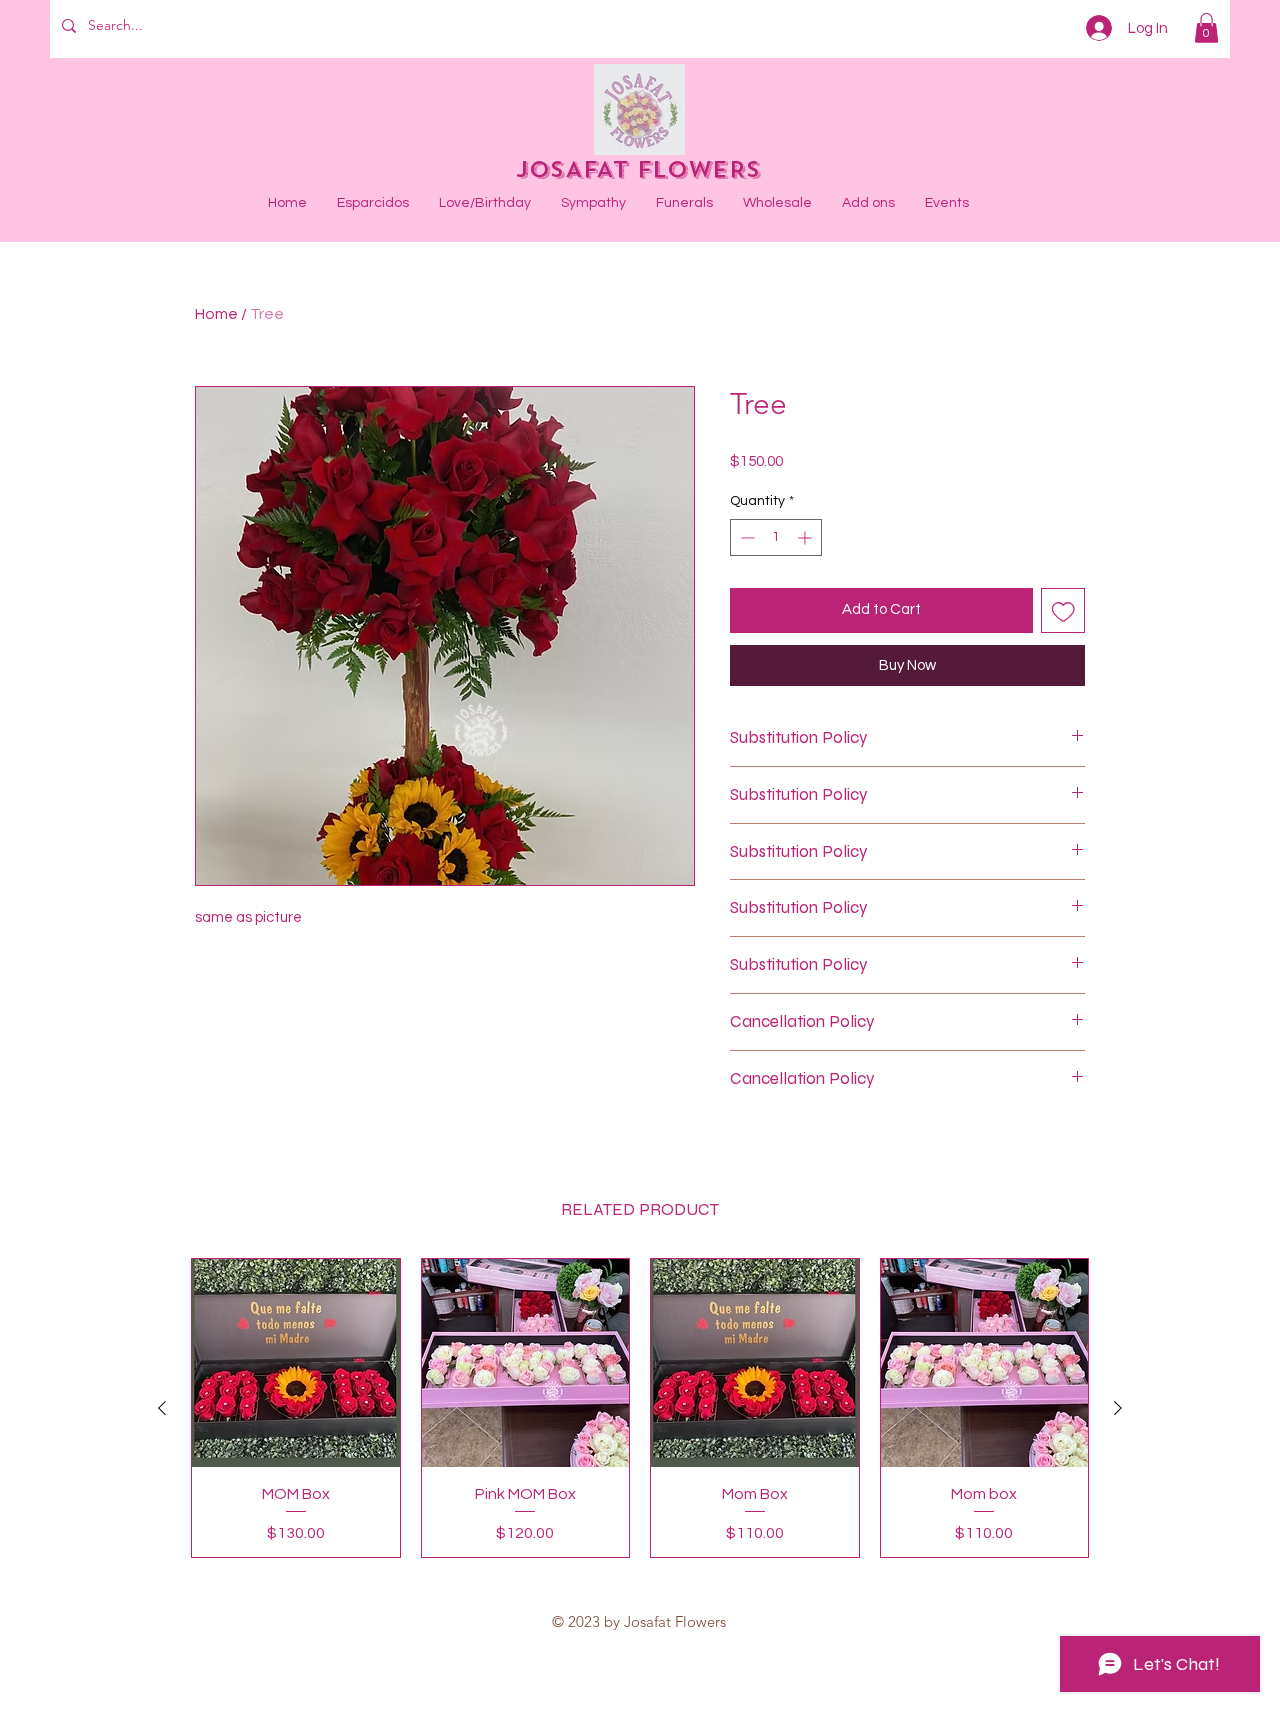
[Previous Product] (162, 1408)
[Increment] (806, 537)
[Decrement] (745, 537)
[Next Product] (1118, 1408)
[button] (1206, 28)
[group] (640, 1408)
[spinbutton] (776, 537)
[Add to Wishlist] (1063, 610)
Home (216, 314)
